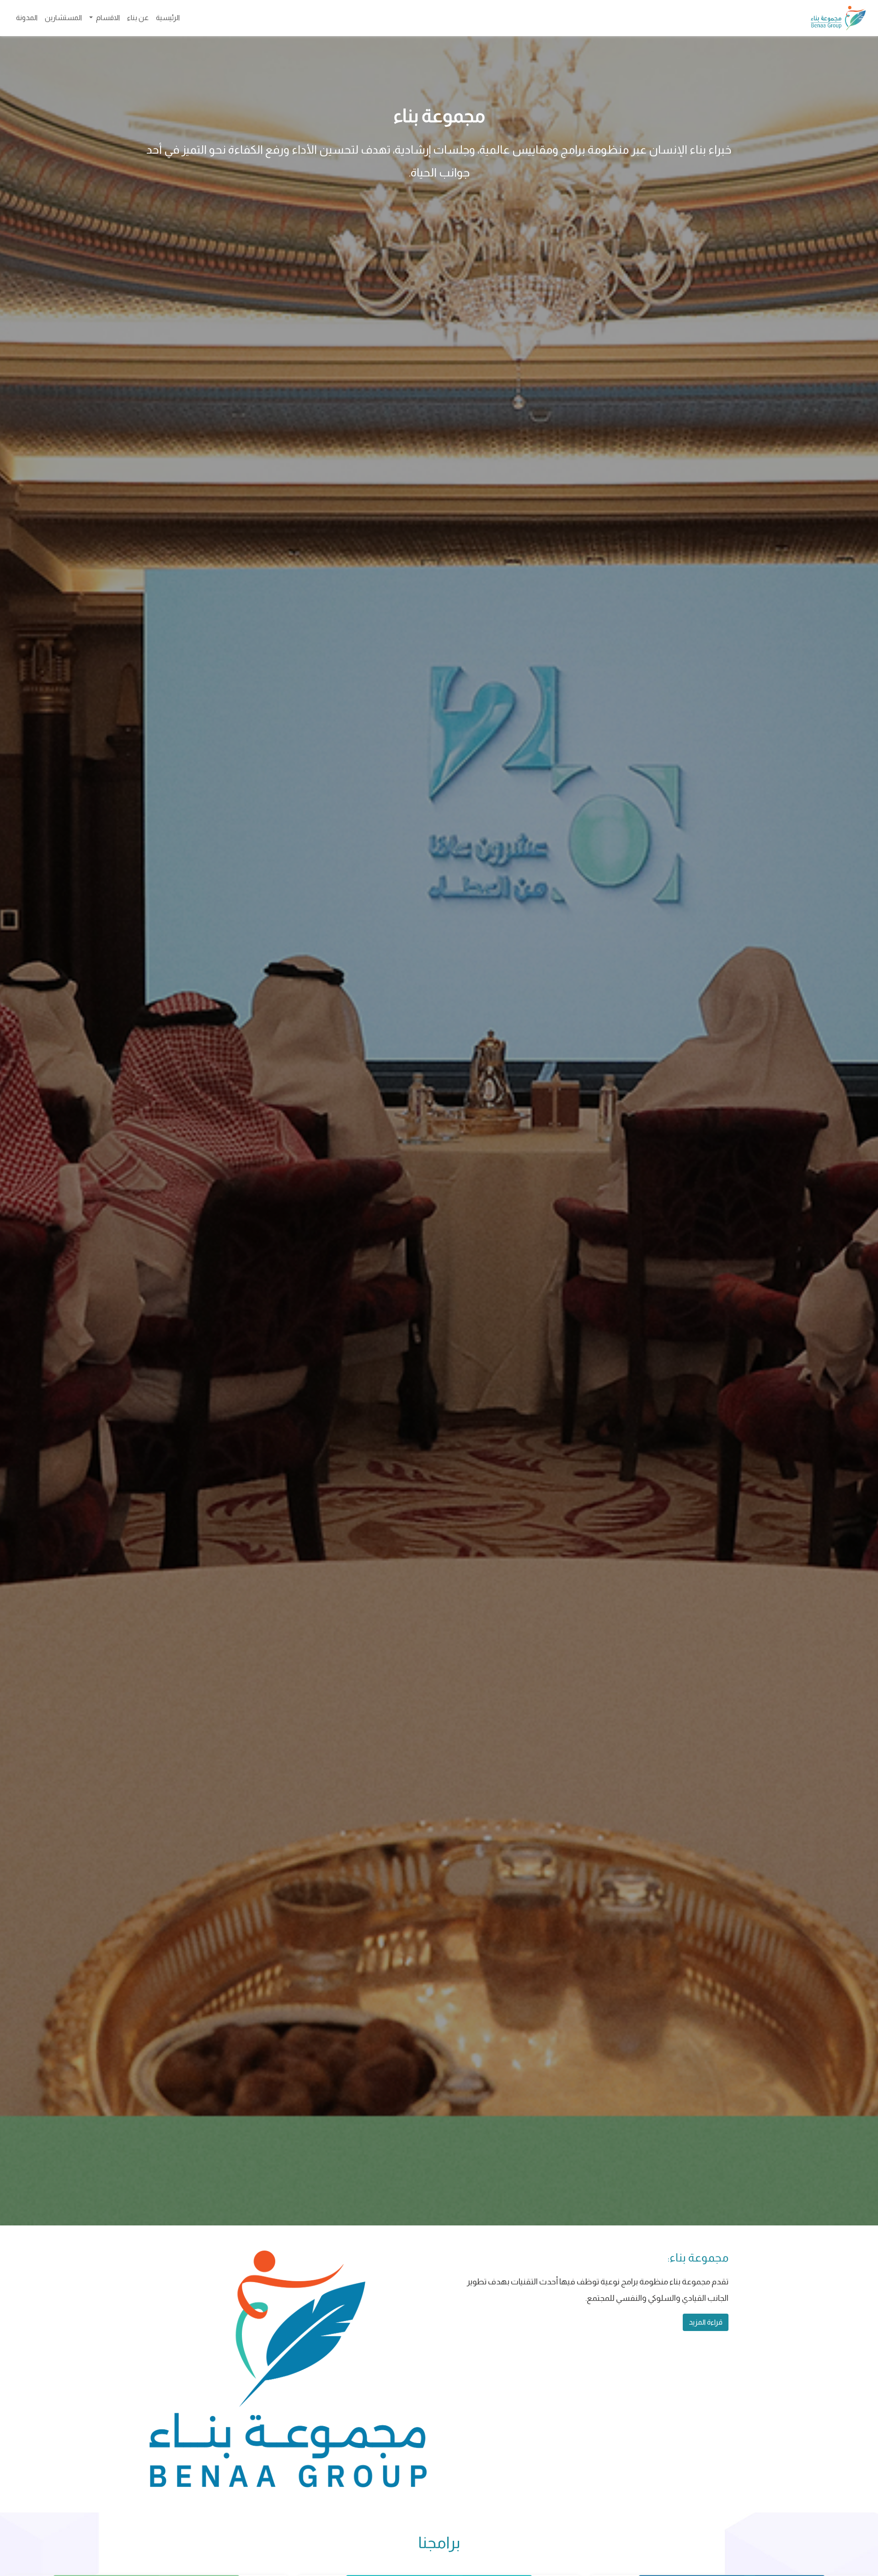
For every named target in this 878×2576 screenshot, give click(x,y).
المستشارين (63, 18)
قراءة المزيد (706, 2322)
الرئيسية (168, 18)
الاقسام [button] (107, 18)
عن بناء (138, 18)
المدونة (27, 18)
